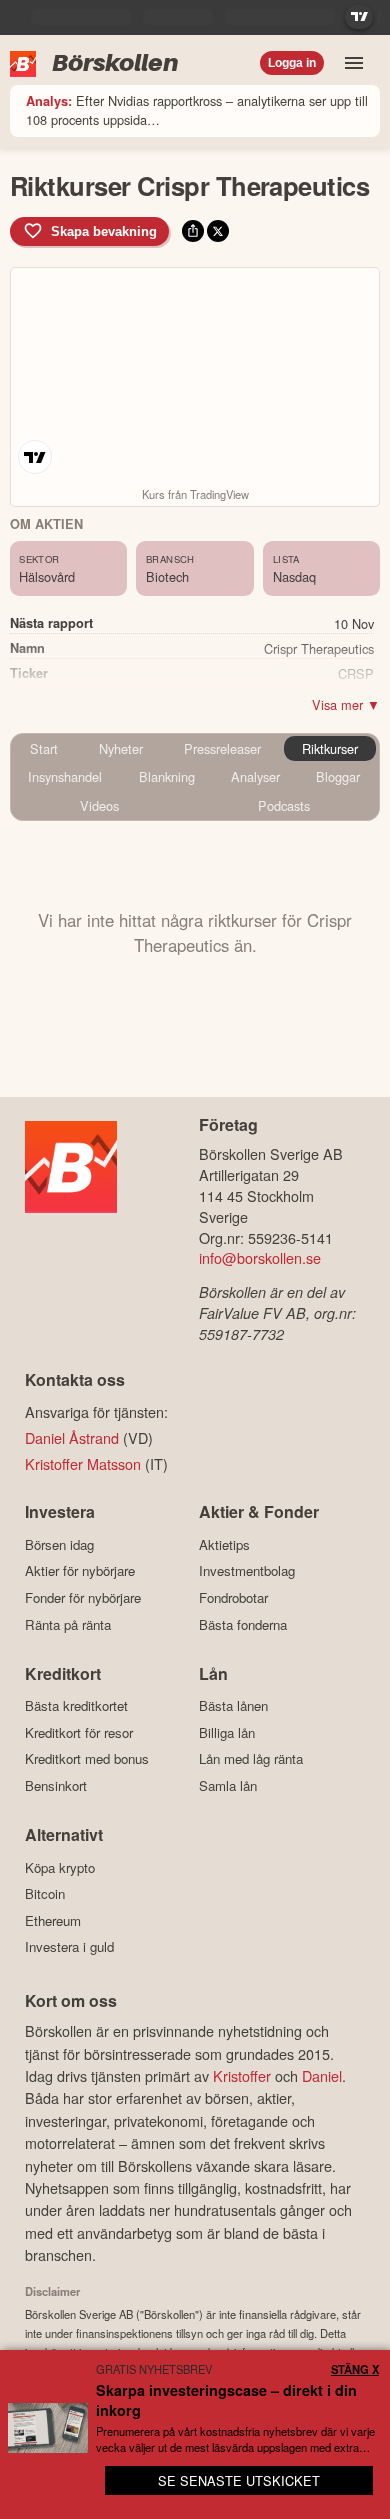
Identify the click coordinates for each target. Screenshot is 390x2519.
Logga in (292, 63)
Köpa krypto (60, 1867)
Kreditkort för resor (79, 1732)
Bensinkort (56, 1785)
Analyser (255, 776)
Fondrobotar (233, 1597)
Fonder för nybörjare (83, 1597)
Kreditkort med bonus (87, 1759)
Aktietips (224, 1544)
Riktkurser (330, 748)
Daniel (322, 2075)
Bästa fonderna (243, 1624)
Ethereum (53, 1920)
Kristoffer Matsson (83, 1463)
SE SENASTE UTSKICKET (239, 2480)
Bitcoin (45, 1894)
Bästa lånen (233, 1706)
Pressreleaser (222, 748)
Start (44, 748)
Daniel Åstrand (72, 1437)
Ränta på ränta (68, 1624)
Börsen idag (59, 1544)
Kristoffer (242, 2075)
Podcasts (284, 805)
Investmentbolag (247, 1571)
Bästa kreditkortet (76, 1706)
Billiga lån (227, 1732)
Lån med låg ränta (251, 1759)
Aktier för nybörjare (80, 1571)
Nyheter (121, 748)
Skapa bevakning (104, 231)
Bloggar (338, 776)
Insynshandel (65, 776)
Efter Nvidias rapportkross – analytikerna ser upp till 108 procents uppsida (197, 110)
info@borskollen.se (260, 1257)
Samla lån (228, 1785)
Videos (99, 805)
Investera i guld (69, 1947)
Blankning (167, 776)
